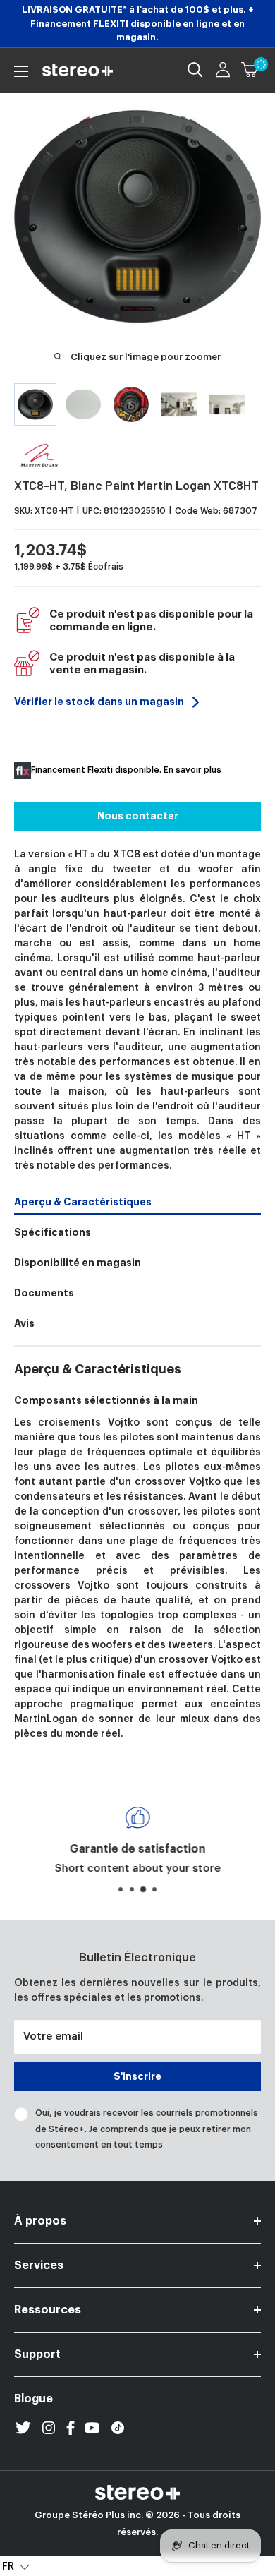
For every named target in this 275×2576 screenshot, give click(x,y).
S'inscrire (137, 2076)
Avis (24, 1323)
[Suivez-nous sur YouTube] (92, 2428)
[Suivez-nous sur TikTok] (118, 2428)
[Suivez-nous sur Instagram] (49, 2428)
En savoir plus (192, 770)
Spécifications (53, 1232)
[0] (250, 70)
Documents (44, 1293)
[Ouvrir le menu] (21, 71)
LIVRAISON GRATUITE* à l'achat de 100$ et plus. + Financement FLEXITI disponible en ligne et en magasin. (138, 23)
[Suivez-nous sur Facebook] (71, 2428)
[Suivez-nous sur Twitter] (23, 2428)
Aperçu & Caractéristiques (83, 1202)
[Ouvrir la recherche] (195, 70)
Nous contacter (138, 816)
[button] (16, 2566)
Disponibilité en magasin (78, 1263)
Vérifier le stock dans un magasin (99, 702)
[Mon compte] (223, 70)
